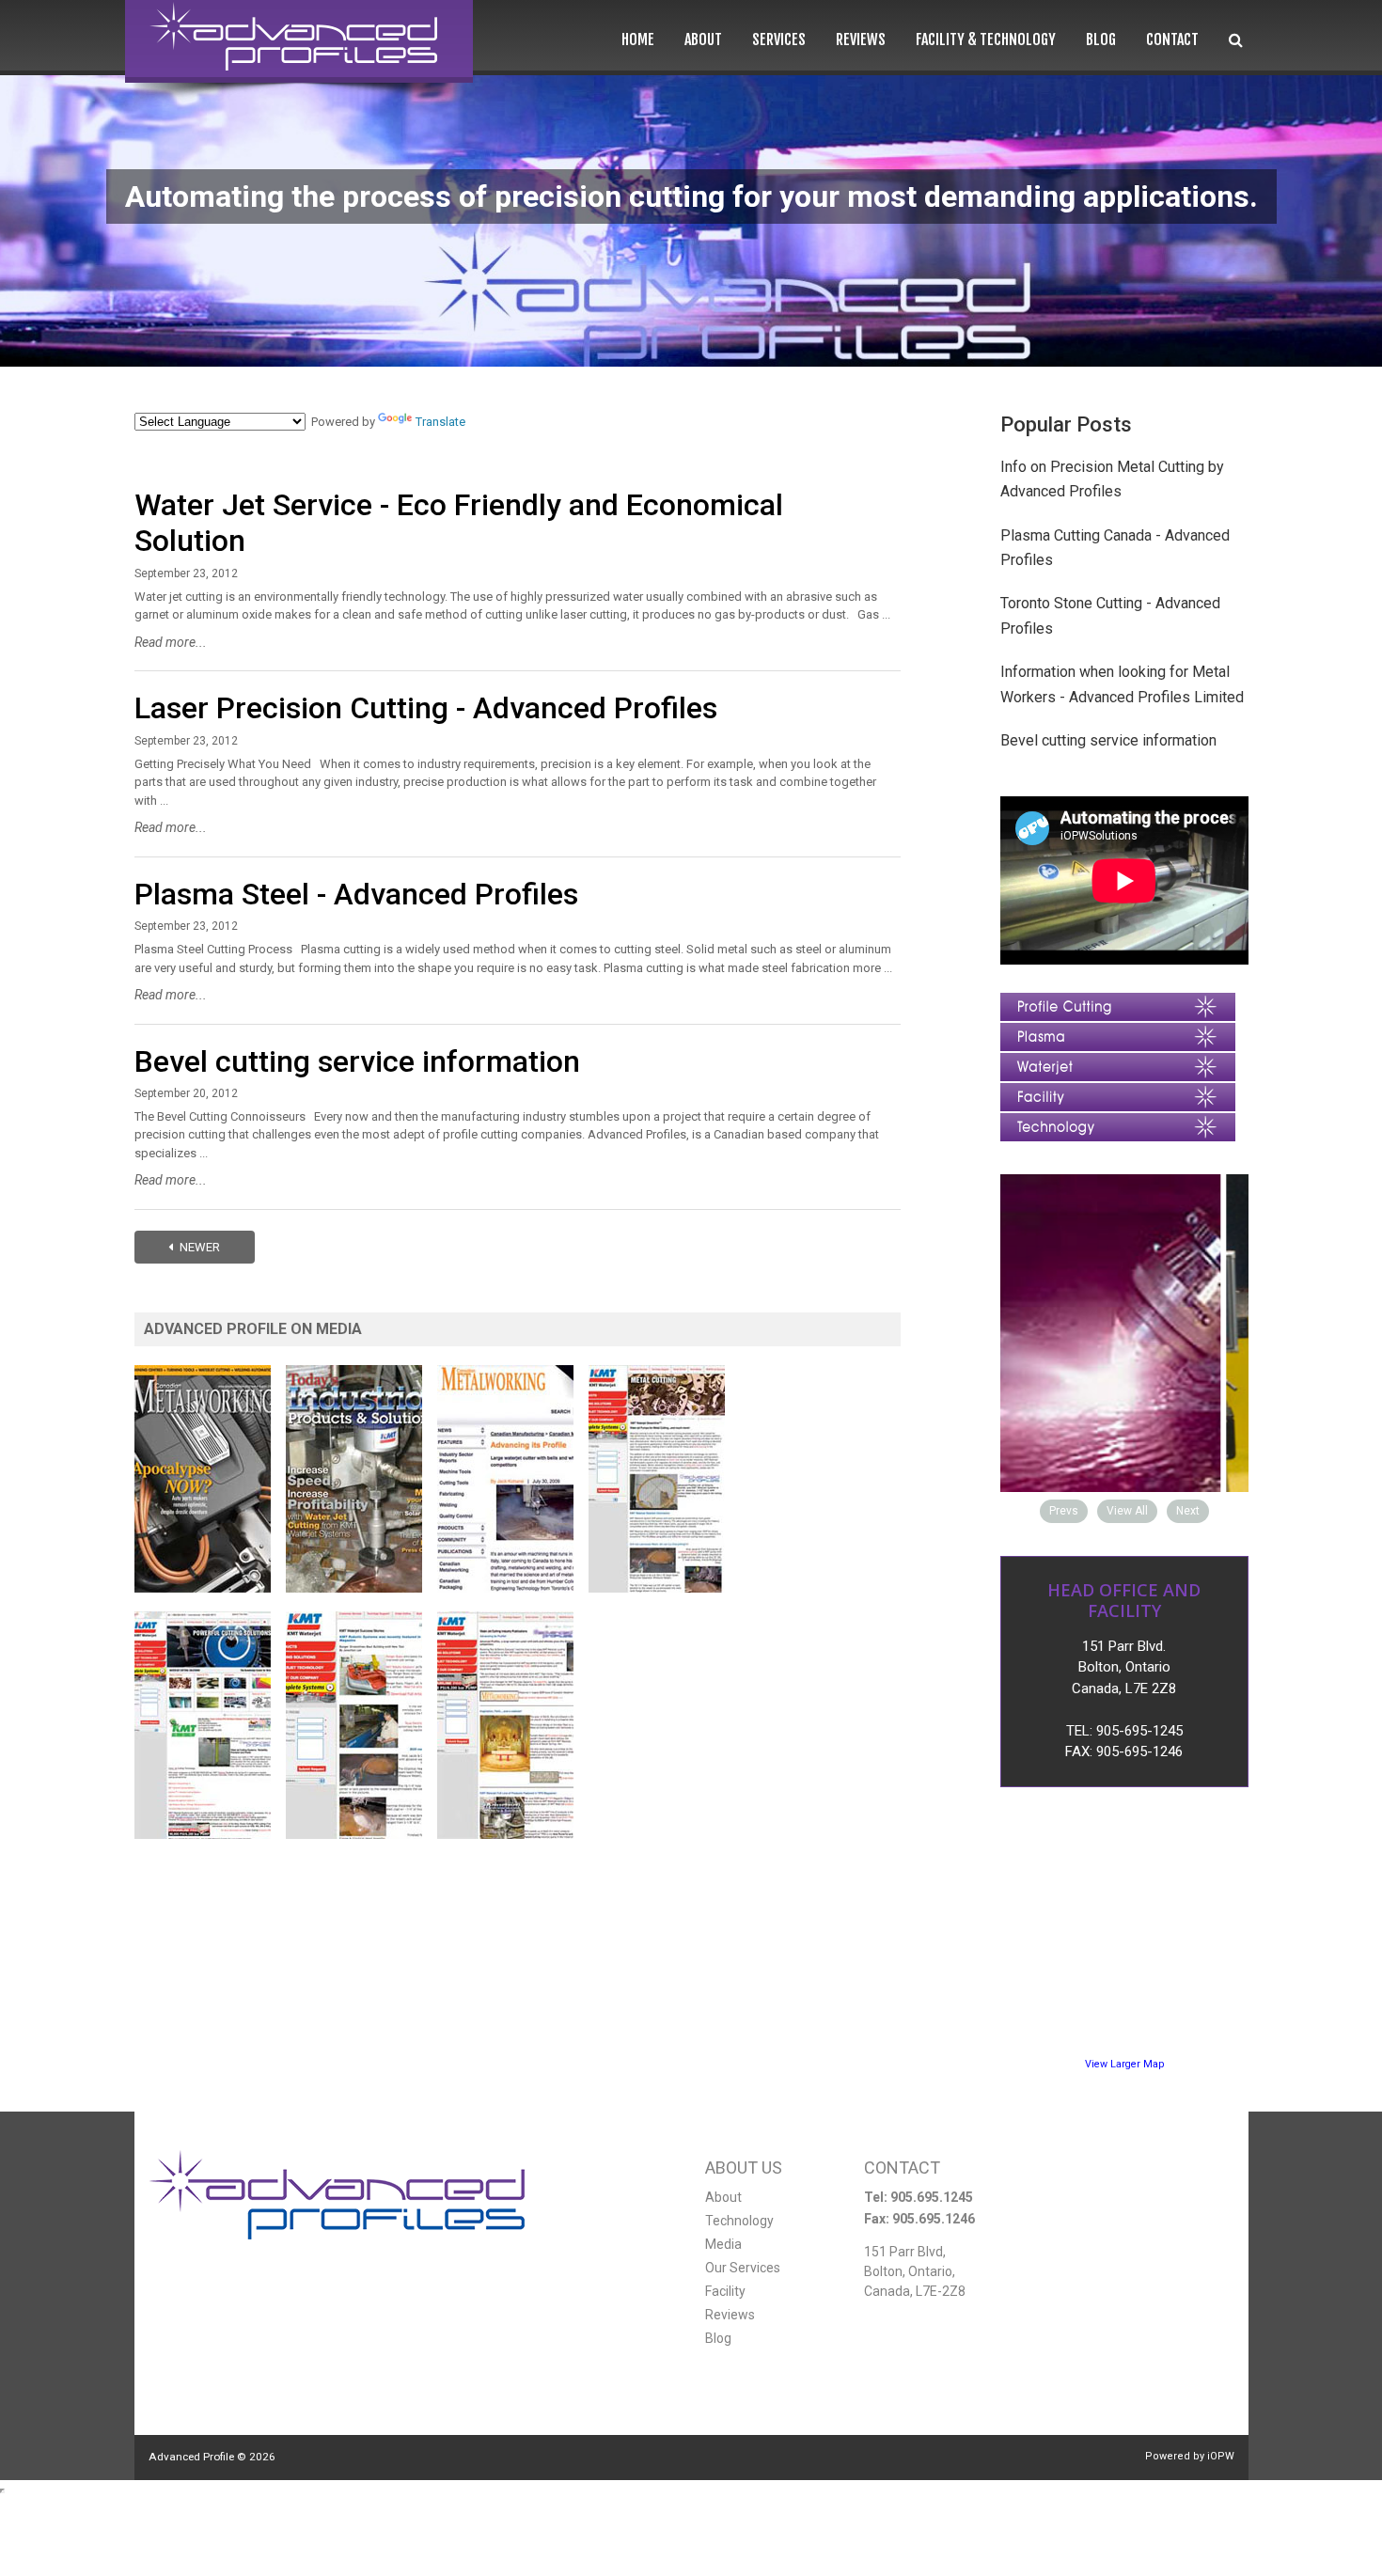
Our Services (743, 2268)
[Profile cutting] (1118, 1002)
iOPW (1221, 2456)
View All (1127, 1511)
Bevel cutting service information (357, 1061)
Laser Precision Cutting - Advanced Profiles (426, 708)
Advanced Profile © (212, 2457)
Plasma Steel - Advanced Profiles (356, 894)
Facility (725, 2291)
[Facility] (1118, 1092)
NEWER (198, 1247)
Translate (440, 422)
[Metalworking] (209, 1374)
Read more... (171, 642)
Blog (1101, 39)
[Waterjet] (1118, 1062)
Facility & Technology (986, 39)
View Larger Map (1124, 2064)
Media (723, 2244)
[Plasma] (1118, 1032)
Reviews (861, 39)
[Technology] (1118, 1122)
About (703, 39)
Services (779, 39)
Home (638, 39)
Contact (1172, 39)
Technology (739, 2221)
